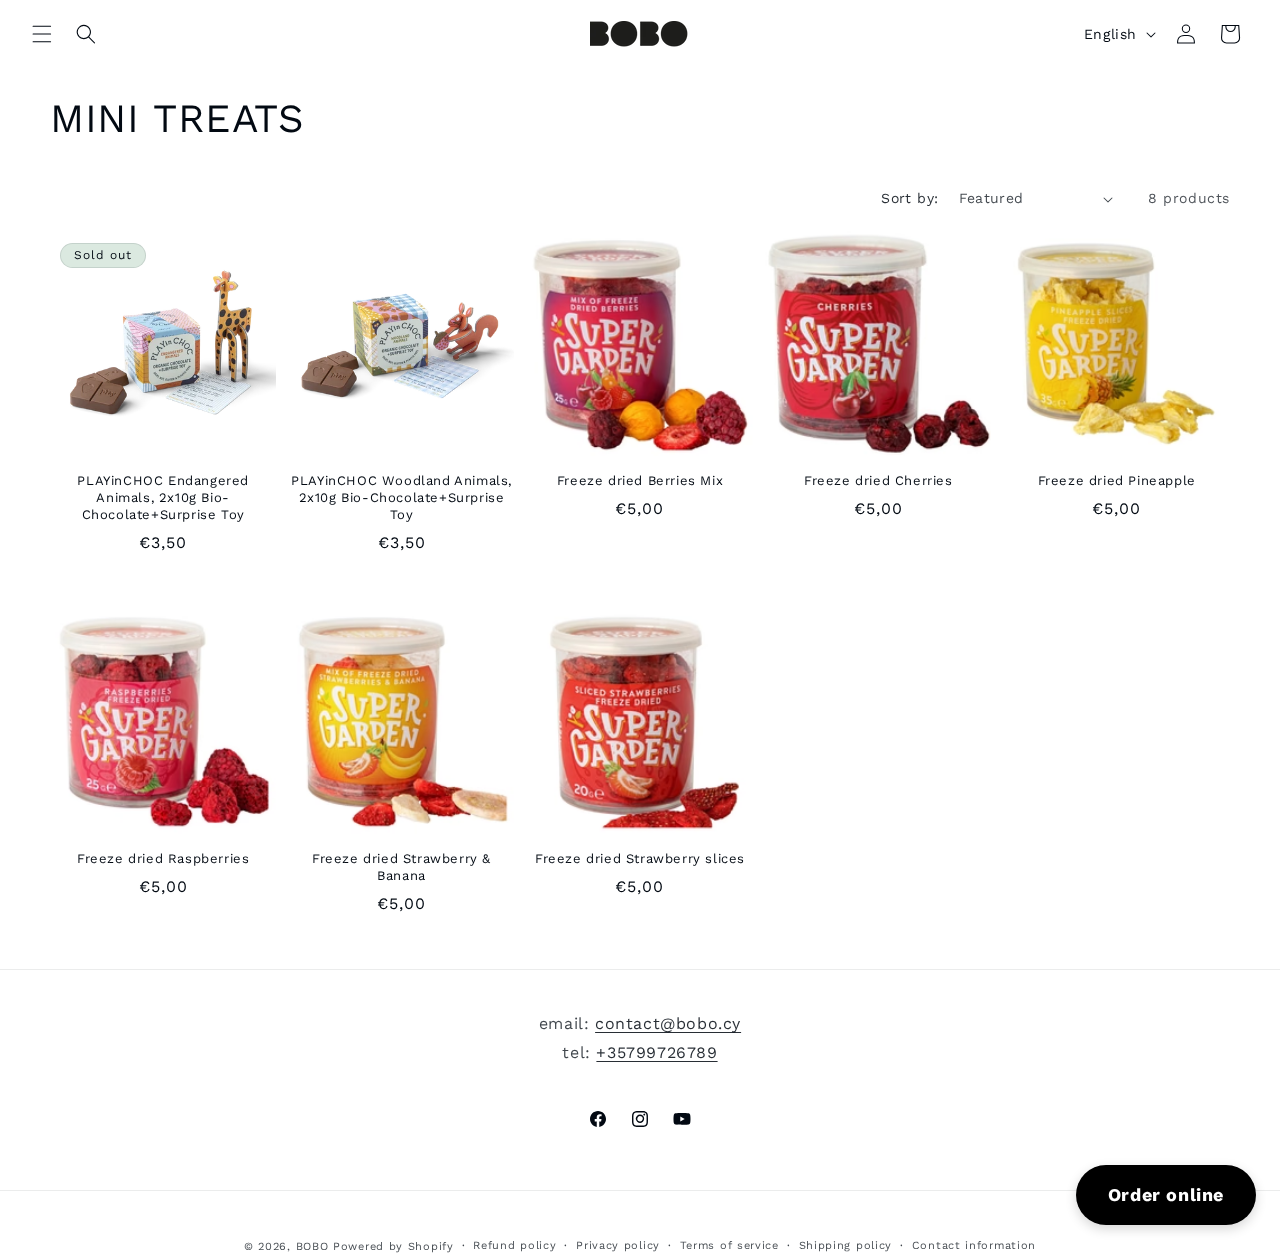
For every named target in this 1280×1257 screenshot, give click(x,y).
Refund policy (514, 1245)
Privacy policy (618, 1245)
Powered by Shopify (393, 1246)
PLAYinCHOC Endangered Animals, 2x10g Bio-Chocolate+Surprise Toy (163, 497)
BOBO (312, 1246)
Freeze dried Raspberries (163, 858)
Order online (1166, 1194)
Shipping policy (846, 1245)
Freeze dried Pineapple (1117, 480)
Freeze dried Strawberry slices (640, 858)
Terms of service (729, 1245)
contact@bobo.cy (668, 1023)
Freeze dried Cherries (878, 480)
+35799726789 (656, 1052)
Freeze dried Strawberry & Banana (401, 867)
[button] (42, 34)
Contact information (974, 1245)
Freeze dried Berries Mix (640, 480)
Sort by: (909, 198)
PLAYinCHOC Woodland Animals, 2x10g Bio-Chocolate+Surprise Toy (401, 497)
